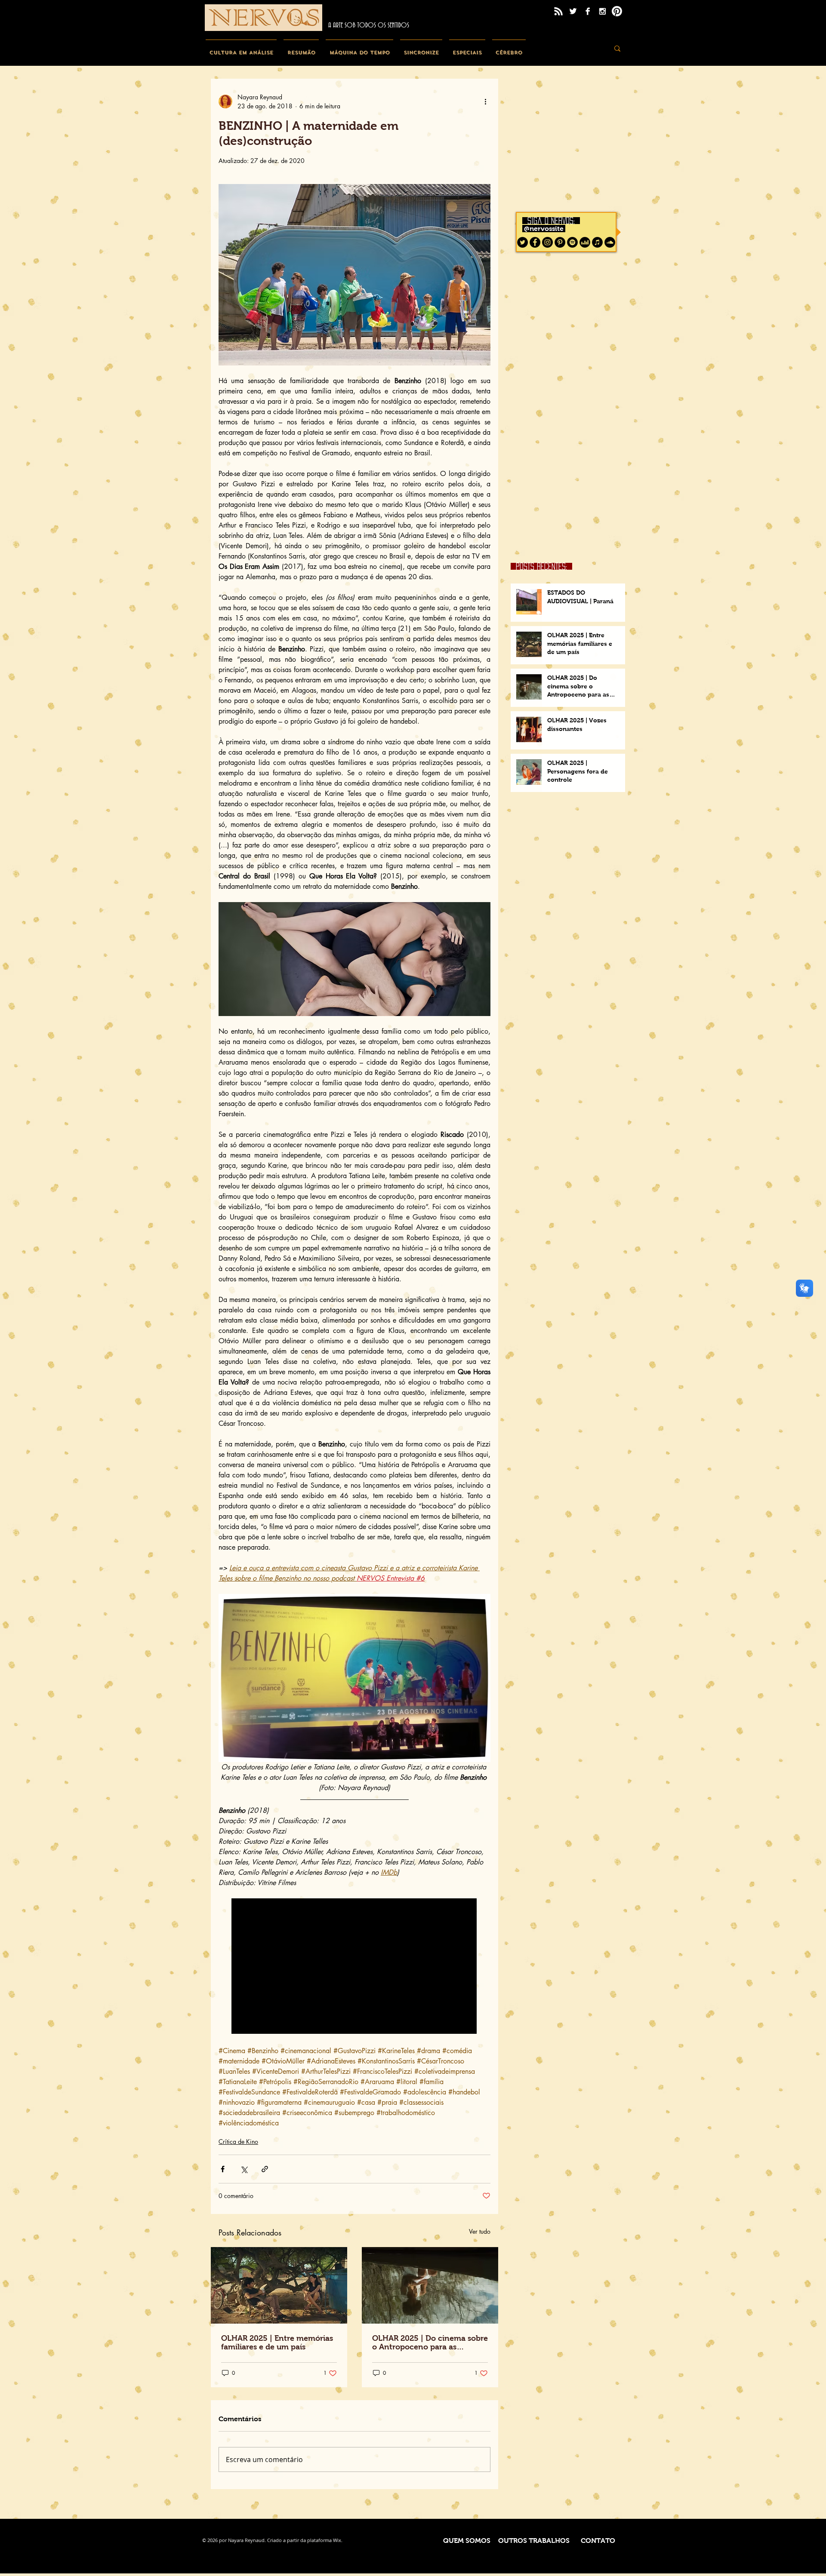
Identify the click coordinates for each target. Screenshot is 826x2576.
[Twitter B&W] (573, 11)
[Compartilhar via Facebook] (223, 2169)
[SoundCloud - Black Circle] (610, 242)
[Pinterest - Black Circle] (560, 242)
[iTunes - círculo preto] (597, 242)
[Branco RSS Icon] (558, 11)
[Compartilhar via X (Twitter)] (244, 2169)
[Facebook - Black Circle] (535, 242)
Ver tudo (480, 2231)
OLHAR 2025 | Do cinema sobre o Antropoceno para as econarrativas (430, 2343)
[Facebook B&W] (588, 11)
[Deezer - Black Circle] (585, 242)
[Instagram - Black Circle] (547, 242)
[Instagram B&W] (602, 11)
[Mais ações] (485, 101)
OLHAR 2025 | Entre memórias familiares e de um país (277, 2343)
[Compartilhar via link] (265, 2169)
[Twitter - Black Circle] (522, 242)
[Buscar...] (617, 48)
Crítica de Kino (238, 2142)
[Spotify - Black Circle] (572, 242)
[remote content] (354, 1967)
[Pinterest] (617, 11)
